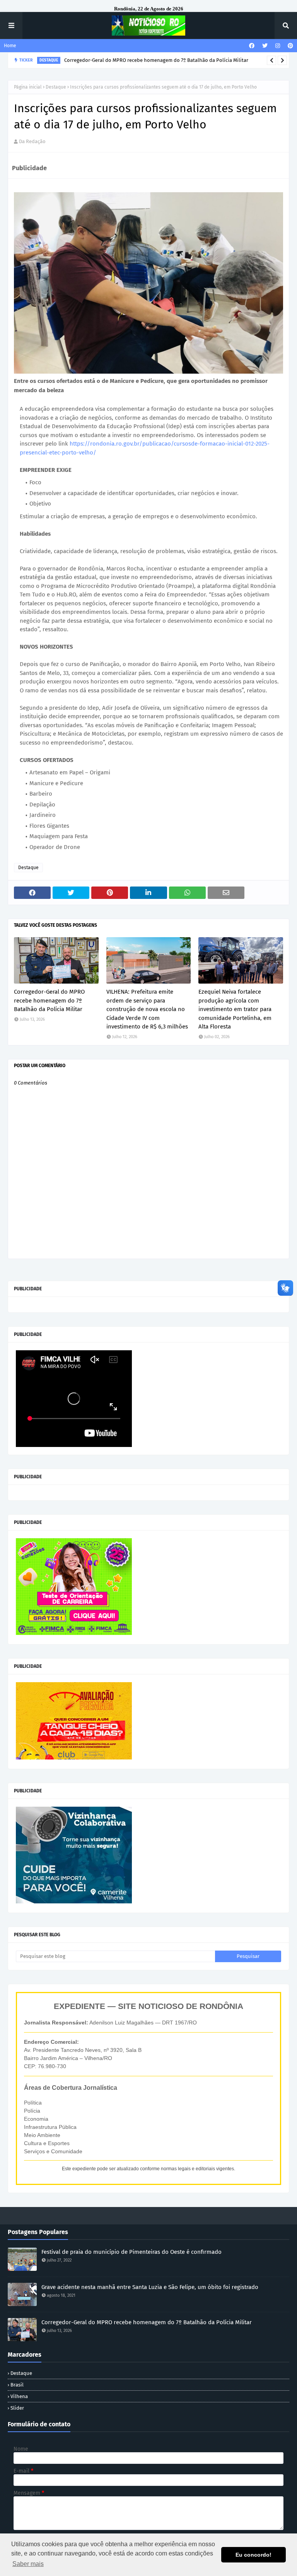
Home (10, 46)
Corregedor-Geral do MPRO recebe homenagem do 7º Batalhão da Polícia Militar (49, 1000)
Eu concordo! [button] (253, 2555)
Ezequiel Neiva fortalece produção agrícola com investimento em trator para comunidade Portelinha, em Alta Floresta (235, 1009)
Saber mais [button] (28, 2564)
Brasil (17, 2385)
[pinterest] (289, 46)
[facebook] (252, 46)
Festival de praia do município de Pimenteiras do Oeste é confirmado (131, 2252)
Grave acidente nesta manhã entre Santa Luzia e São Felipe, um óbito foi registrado (150, 2287)
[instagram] (278, 46)
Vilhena (19, 2396)
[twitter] (265, 46)
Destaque (56, 87)
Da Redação (32, 141)
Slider (17, 2408)
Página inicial (28, 87)
